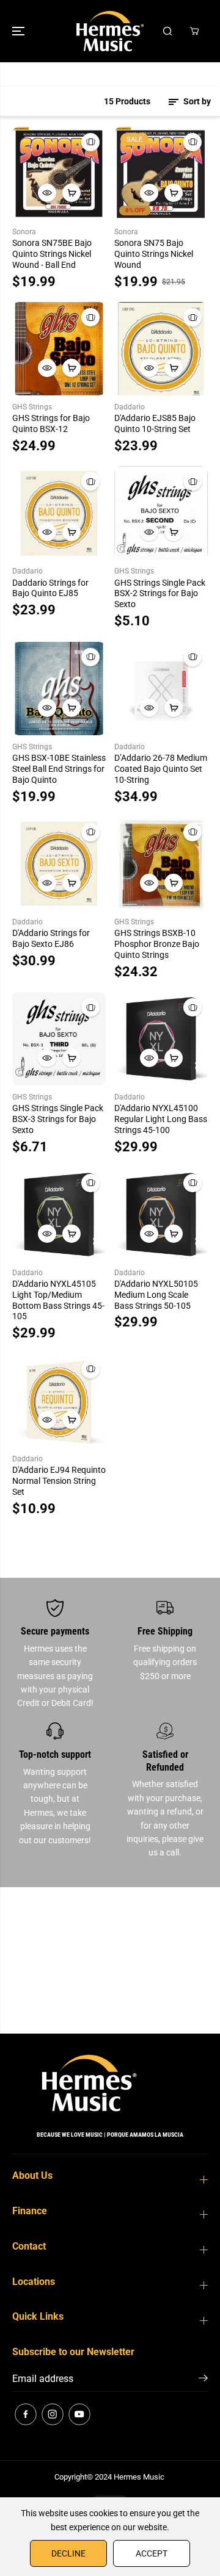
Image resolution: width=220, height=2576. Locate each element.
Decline (68, 2553)
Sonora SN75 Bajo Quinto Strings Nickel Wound (154, 254)
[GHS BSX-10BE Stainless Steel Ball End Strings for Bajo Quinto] (59, 689)
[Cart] (194, 31)
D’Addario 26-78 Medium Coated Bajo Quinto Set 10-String (161, 769)
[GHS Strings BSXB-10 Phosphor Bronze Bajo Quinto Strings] (161, 864)
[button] (20, 31)
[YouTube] (79, 2414)
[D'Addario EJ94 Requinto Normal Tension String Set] (59, 1401)
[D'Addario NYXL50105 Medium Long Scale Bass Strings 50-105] (161, 1214)
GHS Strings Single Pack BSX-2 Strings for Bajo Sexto (160, 594)
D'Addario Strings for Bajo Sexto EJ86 (51, 938)
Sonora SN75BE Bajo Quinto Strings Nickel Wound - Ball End (52, 254)
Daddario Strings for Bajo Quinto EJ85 (50, 588)
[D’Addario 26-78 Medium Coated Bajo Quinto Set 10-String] (161, 689)
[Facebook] (26, 2414)
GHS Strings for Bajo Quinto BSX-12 (51, 423)
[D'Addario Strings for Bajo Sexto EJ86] (59, 864)
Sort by (196, 101)
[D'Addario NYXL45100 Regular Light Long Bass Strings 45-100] (161, 1039)
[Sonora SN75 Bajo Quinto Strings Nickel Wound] (161, 174)
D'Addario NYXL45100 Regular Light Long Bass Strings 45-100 (161, 1119)
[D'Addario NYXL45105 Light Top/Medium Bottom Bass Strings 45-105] (59, 1214)
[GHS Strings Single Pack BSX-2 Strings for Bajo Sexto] (161, 513)
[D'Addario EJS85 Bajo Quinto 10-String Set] (161, 349)
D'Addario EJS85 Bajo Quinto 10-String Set (155, 423)
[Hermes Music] (110, 31)
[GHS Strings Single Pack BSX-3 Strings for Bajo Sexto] (59, 1039)
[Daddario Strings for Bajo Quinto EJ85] (59, 513)
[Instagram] (53, 2414)
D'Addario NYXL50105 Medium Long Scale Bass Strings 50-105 (156, 1295)
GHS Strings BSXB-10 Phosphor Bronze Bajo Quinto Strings (157, 944)
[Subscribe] (203, 2380)
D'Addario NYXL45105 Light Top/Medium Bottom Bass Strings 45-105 (58, 1300)
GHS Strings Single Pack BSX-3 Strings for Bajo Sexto (58, 1119)
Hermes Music (139, 2477)
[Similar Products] (90, 142)
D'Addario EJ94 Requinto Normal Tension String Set (59, 1481)
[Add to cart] (71, 193)
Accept (152, 2553)
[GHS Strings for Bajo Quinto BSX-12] (59, 349)
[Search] (167, 31)
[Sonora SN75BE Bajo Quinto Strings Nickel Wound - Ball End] (59, 174)
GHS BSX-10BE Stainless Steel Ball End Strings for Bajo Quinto (59, 769)
